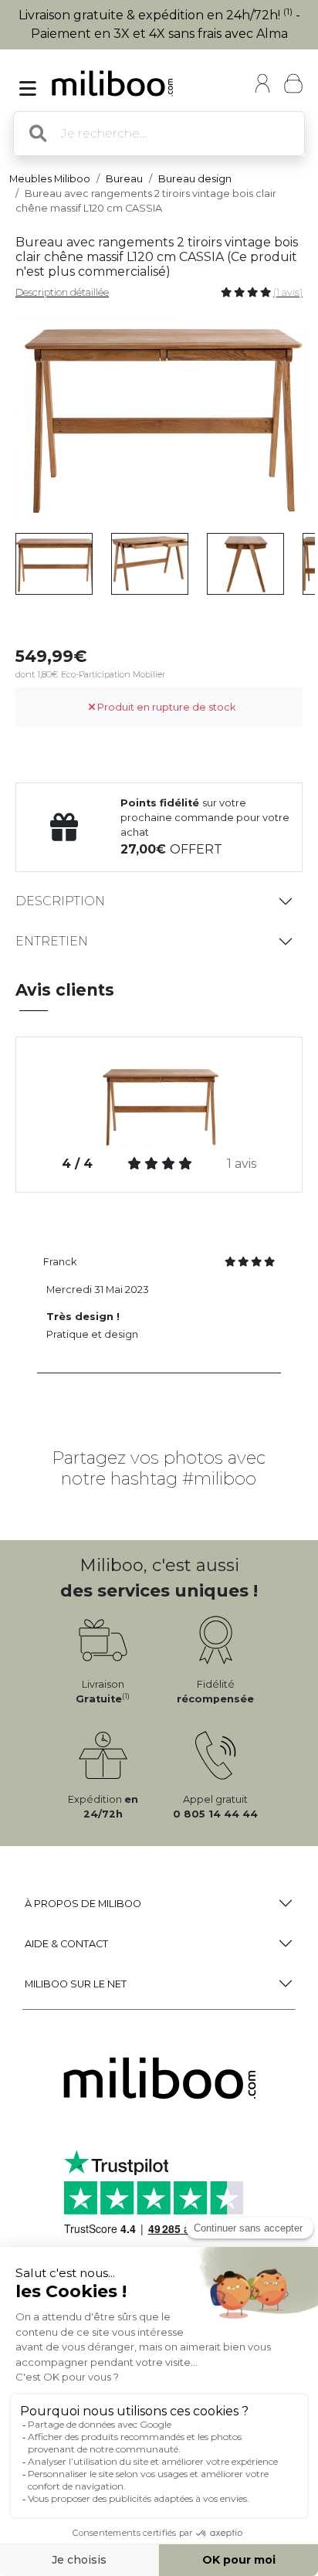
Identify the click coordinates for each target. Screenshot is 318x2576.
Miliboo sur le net (76, 1984)
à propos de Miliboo (83, 1904)
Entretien (52, 941)
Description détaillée (62, 292)
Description (60, 901)
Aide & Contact (66, 1944)
